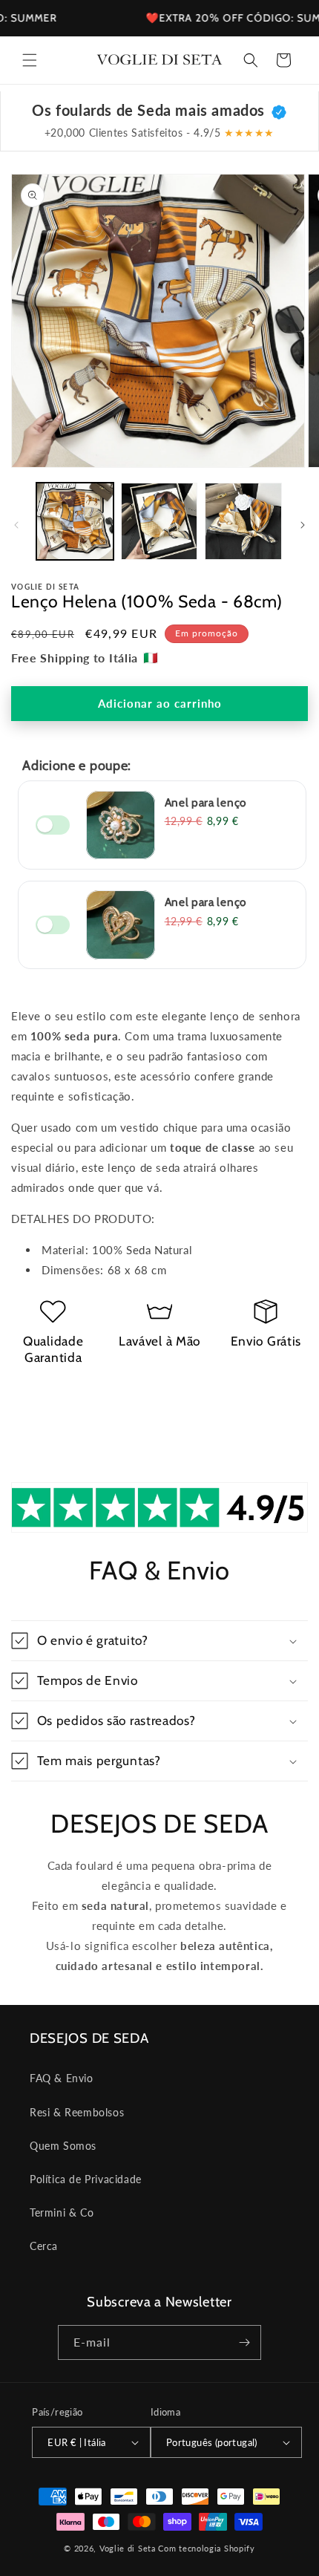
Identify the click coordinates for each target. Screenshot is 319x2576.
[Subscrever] (244, 2342)
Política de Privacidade (86, 2179)
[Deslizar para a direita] (303, 525)
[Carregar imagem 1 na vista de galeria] (75, 521)
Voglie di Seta (128, 2548)
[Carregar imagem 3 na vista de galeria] (243, 521)
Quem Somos (63, 2146)
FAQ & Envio (62, 2078)
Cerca (44, 2246)
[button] (30, 60)
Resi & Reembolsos (77, 2112)
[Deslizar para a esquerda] (16, 525)
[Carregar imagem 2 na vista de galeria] (159, 521)
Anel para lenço (205, 802)
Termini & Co (62, 2213)
